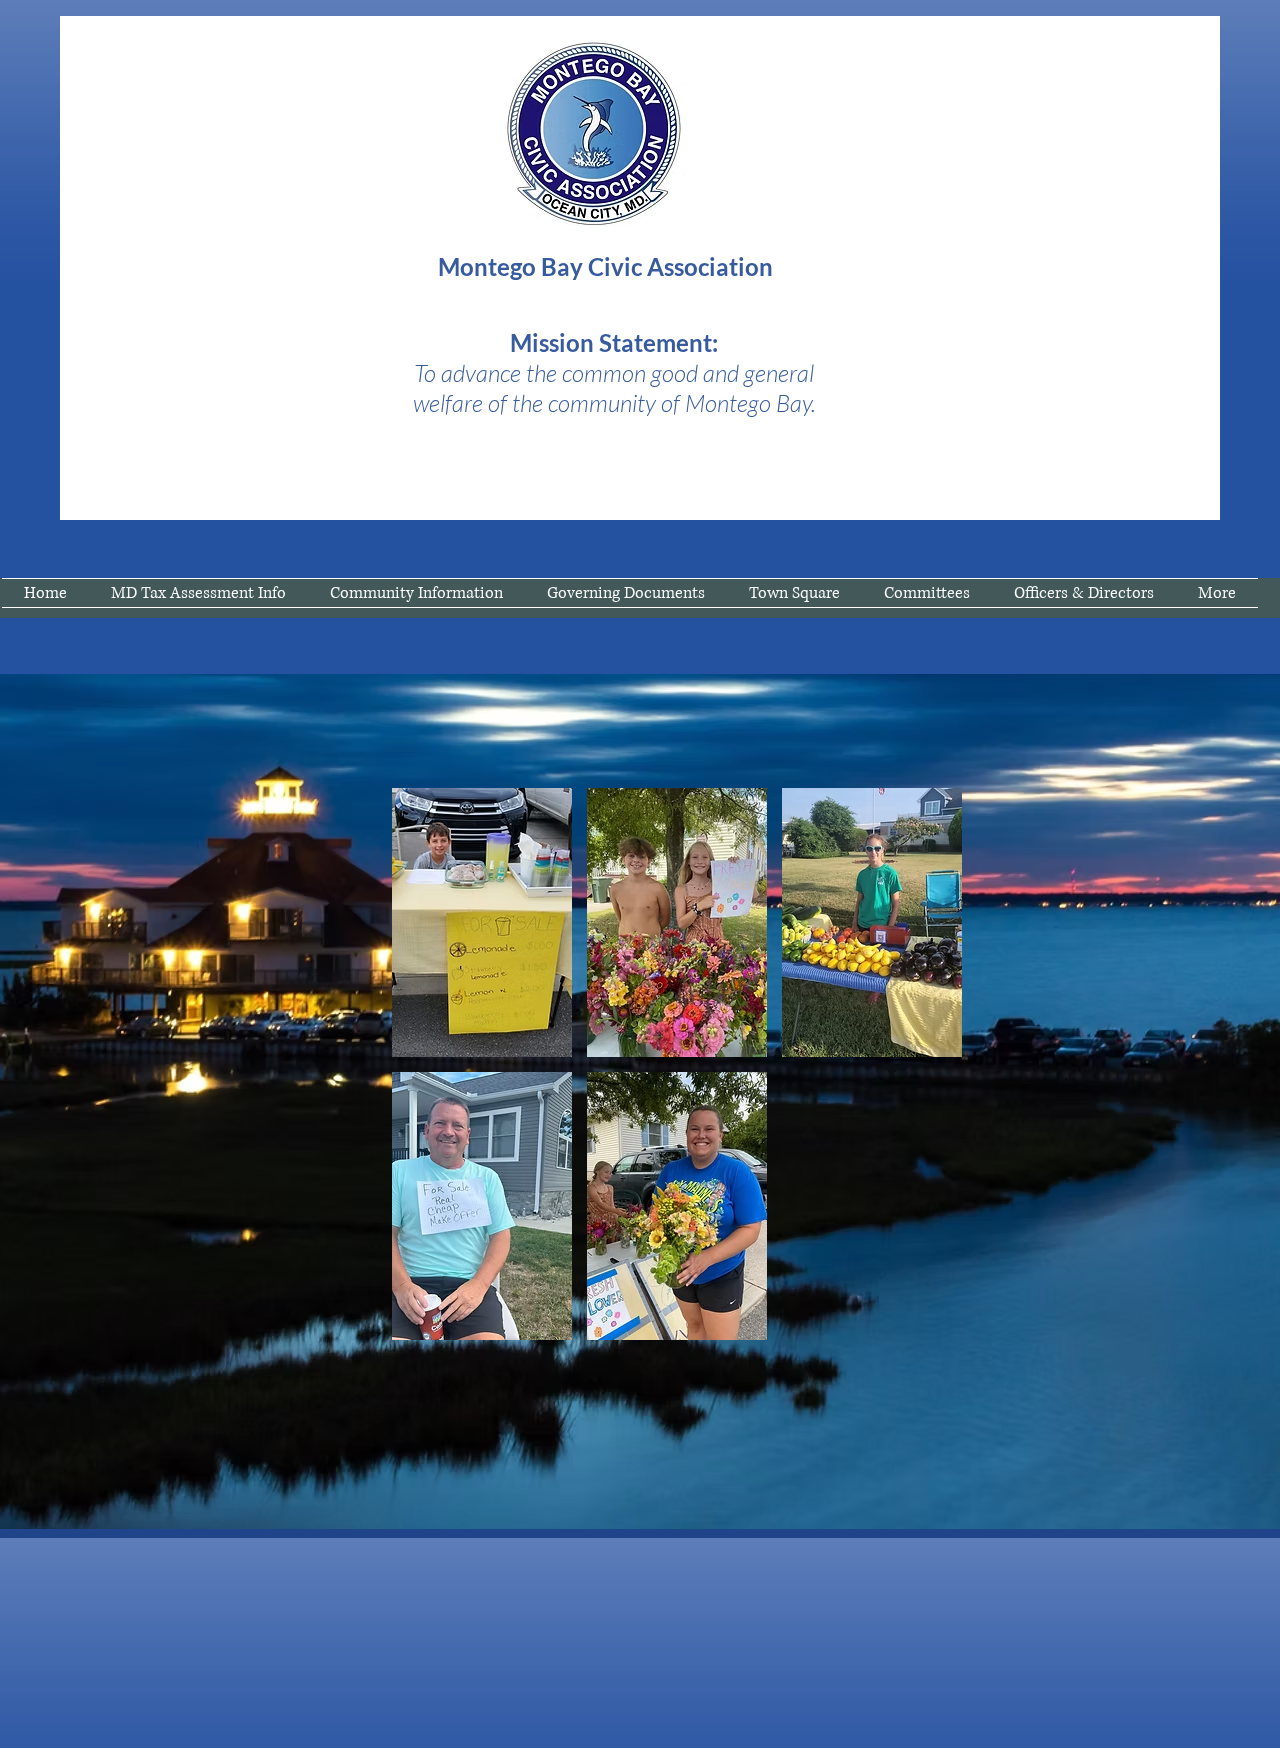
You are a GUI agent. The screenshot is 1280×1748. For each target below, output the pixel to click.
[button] (482, 922)
